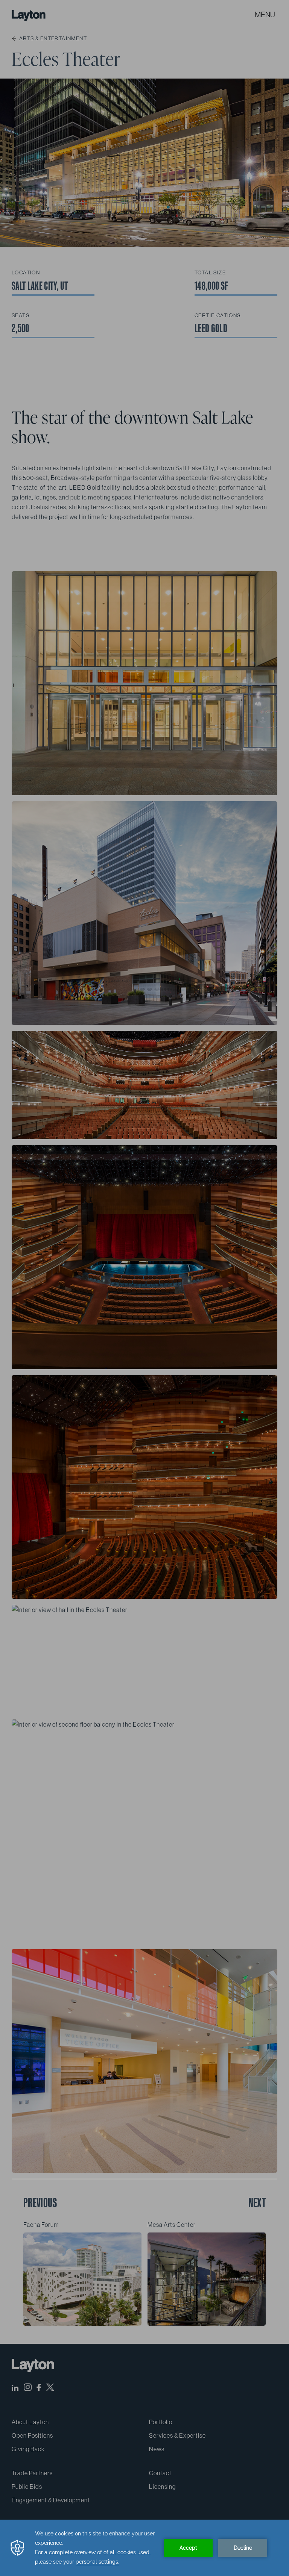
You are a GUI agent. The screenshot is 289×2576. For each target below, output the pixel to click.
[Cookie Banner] (144, 2548)
